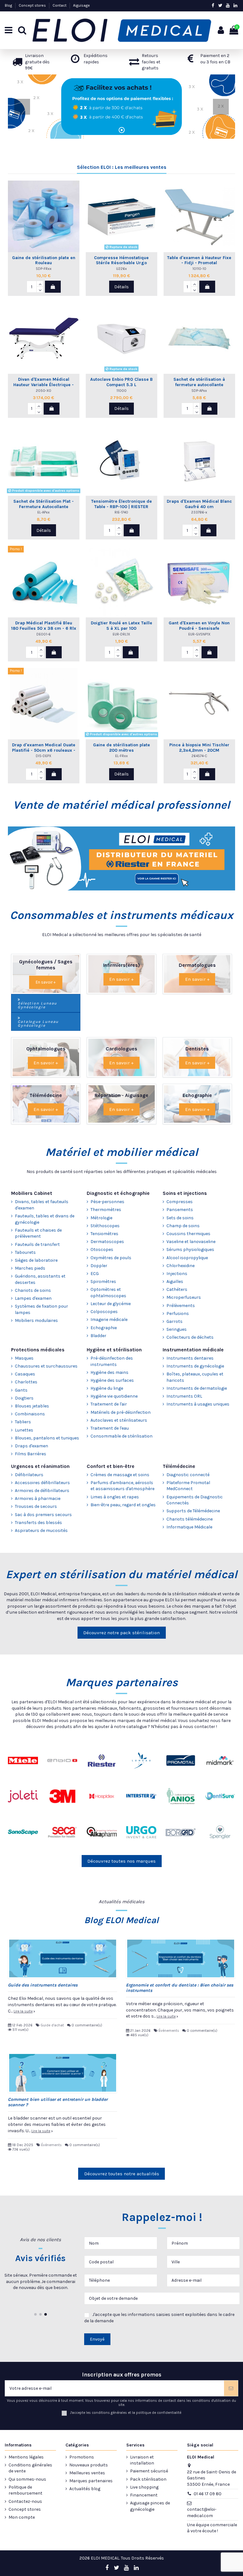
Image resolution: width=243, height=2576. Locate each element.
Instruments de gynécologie (195, 1366)
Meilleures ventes (87, 2473)
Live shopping (144, 2487)
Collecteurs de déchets (190, 1337)
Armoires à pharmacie (38, 1498)
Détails (121, 287)
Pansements (180, 1210)
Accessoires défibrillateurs (42, 1483)
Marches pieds (30, 1268)
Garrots (174, 1321)
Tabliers (23, 1422)
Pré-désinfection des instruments (112, 1361)
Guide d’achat (52, 2025)
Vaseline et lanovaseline (191, 1242)
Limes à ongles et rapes (115, 1497)
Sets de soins (180, 1218)
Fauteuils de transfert (37, 1244)
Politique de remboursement (25, 2490)
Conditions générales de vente (30, 2468)
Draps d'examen (31, 1446)
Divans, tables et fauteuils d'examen (42, 1205)
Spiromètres (103, 1282)
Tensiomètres (104, 1234)
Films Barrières (31, 1454)
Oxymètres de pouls (111, 1258)
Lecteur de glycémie (111, 1304)
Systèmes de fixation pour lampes (41, 1309)
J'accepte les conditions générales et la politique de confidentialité (126, 2413)
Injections (177, 1274)
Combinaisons (30, 1414)
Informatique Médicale (189, 1527)
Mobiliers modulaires (36, 1320)
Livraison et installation (142, 2460)
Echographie (104, 1328)
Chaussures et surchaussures (46, 1366)
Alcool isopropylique (187, 1258)
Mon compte (22, 2517)
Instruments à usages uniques (198, 1404)
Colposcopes (104, 1312)
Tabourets (25, 1252)
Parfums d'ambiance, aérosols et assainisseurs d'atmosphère (122, 1486)
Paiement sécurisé (149, 2471)
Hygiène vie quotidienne (114, 1396)
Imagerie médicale (109, 1320)
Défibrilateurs (29, 1475)
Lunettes (24, 1430)
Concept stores (33, 5)
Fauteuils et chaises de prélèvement (38, 1233)
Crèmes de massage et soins (120, 1475)
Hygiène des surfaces (112, 1380)
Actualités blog (85, 2489)
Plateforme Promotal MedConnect (188, 1486)
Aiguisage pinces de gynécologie (150, 2506)
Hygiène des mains (109, 1372)
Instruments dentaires (190, 1358)
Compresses (180, 1202)
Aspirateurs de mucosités (41, 1530)
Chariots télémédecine (190, 1519)
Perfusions (178, 1314)
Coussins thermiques (188, 1234)
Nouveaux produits (89, 2465)
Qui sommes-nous (27, 2479)
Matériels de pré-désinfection (121, 1412)
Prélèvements (181, 1306)
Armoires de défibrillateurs (42, 1491)
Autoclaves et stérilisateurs (119, 1420)
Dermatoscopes (107, 1242)
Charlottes (26, 1382)
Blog (9, 5)
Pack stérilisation (148, 2479)
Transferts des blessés (38, 1523)
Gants (21, 1390)
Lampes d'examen (33, 1298)
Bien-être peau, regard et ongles (123, 1505)
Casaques (25, 1374)
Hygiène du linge (107, 1388)
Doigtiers (24, 1398)
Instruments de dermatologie (197, 1388)
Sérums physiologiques (190, 1250)
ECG (95, 1274)
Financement (144, 2495)
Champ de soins (183, 1226)
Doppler (99, 1266)
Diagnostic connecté (188, 1475)
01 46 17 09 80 (208, 2494)
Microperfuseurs (184, 1297)
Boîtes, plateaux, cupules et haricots (195, 1377)
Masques (24, 1358)
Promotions (82, 2457)
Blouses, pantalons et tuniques (47, 1438)
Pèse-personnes (107, 1202)
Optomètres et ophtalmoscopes (108, 1293)
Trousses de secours (36, 1506)
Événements (169, 2031)
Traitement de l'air (109, 1404)
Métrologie (101, 1218)
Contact (60, 5)
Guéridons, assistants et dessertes (40, 1279)
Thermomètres (106, 1210)
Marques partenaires (91, 2481)
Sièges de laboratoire (36, 1260)
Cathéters (177, 1289)
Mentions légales (26, 2457)
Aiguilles (175, 1282)
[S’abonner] (231, 2388)
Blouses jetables (32, 1406)
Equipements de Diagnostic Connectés (195, 1500)
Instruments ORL (184, 1396)
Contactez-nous (25, 2501)
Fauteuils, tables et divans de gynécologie (45, 1219)
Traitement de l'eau (110, 1428)
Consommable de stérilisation (121, 1436)
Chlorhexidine (181, 1266)
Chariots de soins (33, 1290)
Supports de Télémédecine (193, 1511)
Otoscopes (102, 1250)
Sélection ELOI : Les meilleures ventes (122, 167)
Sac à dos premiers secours (43, 1515)
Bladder (98, 1336)
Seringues (177, 1329)
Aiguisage (81, 5)
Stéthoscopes (105, 1226)
